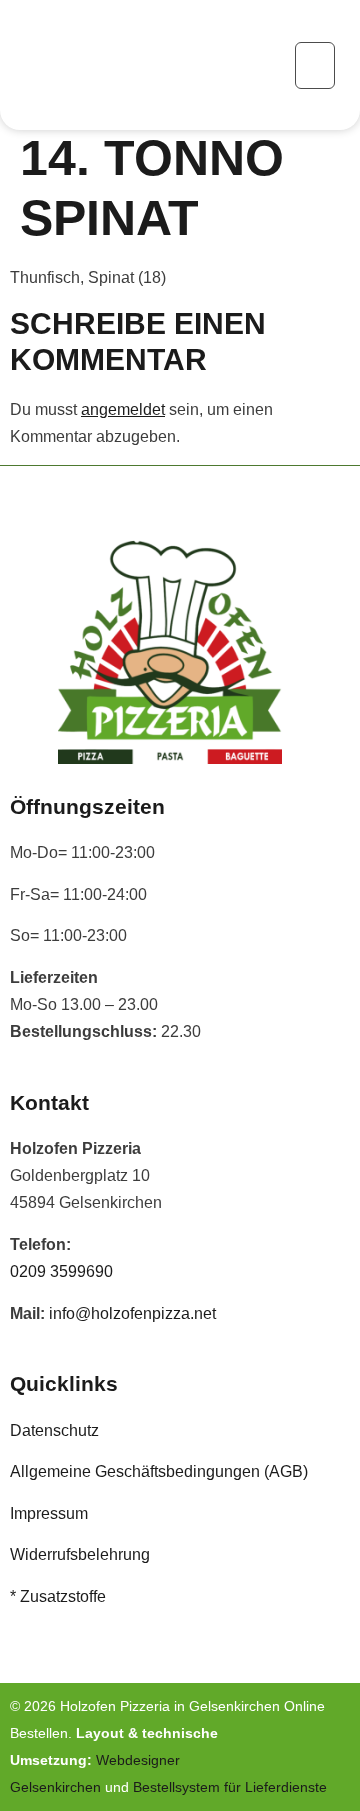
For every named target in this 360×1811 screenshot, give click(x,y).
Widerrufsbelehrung (80, 1554)
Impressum (49, 1513)
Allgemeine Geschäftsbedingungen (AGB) (159, 1471)
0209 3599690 (61, 1271)
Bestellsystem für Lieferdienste (230, 1787)
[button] (315, 65)
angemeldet (123, 409)
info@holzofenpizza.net (132, 1313)
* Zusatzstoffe (58, 1596)
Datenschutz (54, 1430)
